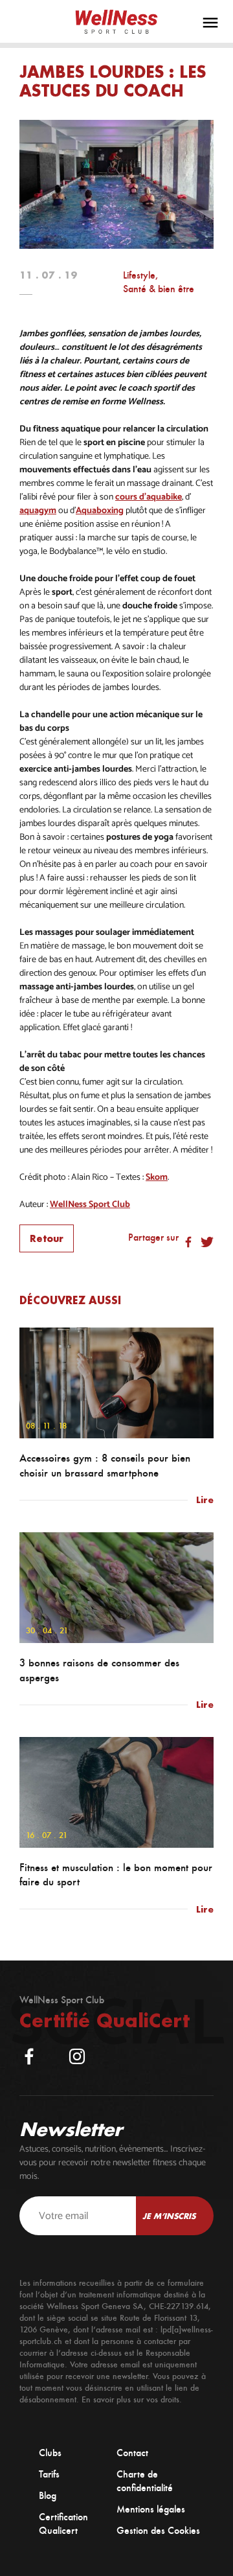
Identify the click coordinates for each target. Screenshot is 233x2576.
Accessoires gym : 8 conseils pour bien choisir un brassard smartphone (105, 1466)
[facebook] (29, 2056)
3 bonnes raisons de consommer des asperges (99, 1670)
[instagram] (77, 2056)
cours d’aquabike (149, 497)
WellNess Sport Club (90, 1205)
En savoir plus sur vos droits (130, 2399)
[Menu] (210, 23)
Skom (157, 1178)
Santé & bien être (159, 289)
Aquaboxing (100, 511)
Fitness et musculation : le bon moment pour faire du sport (116, 1875)
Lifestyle (139, 275)
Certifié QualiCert (105, 2020)
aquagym (38, 511)
